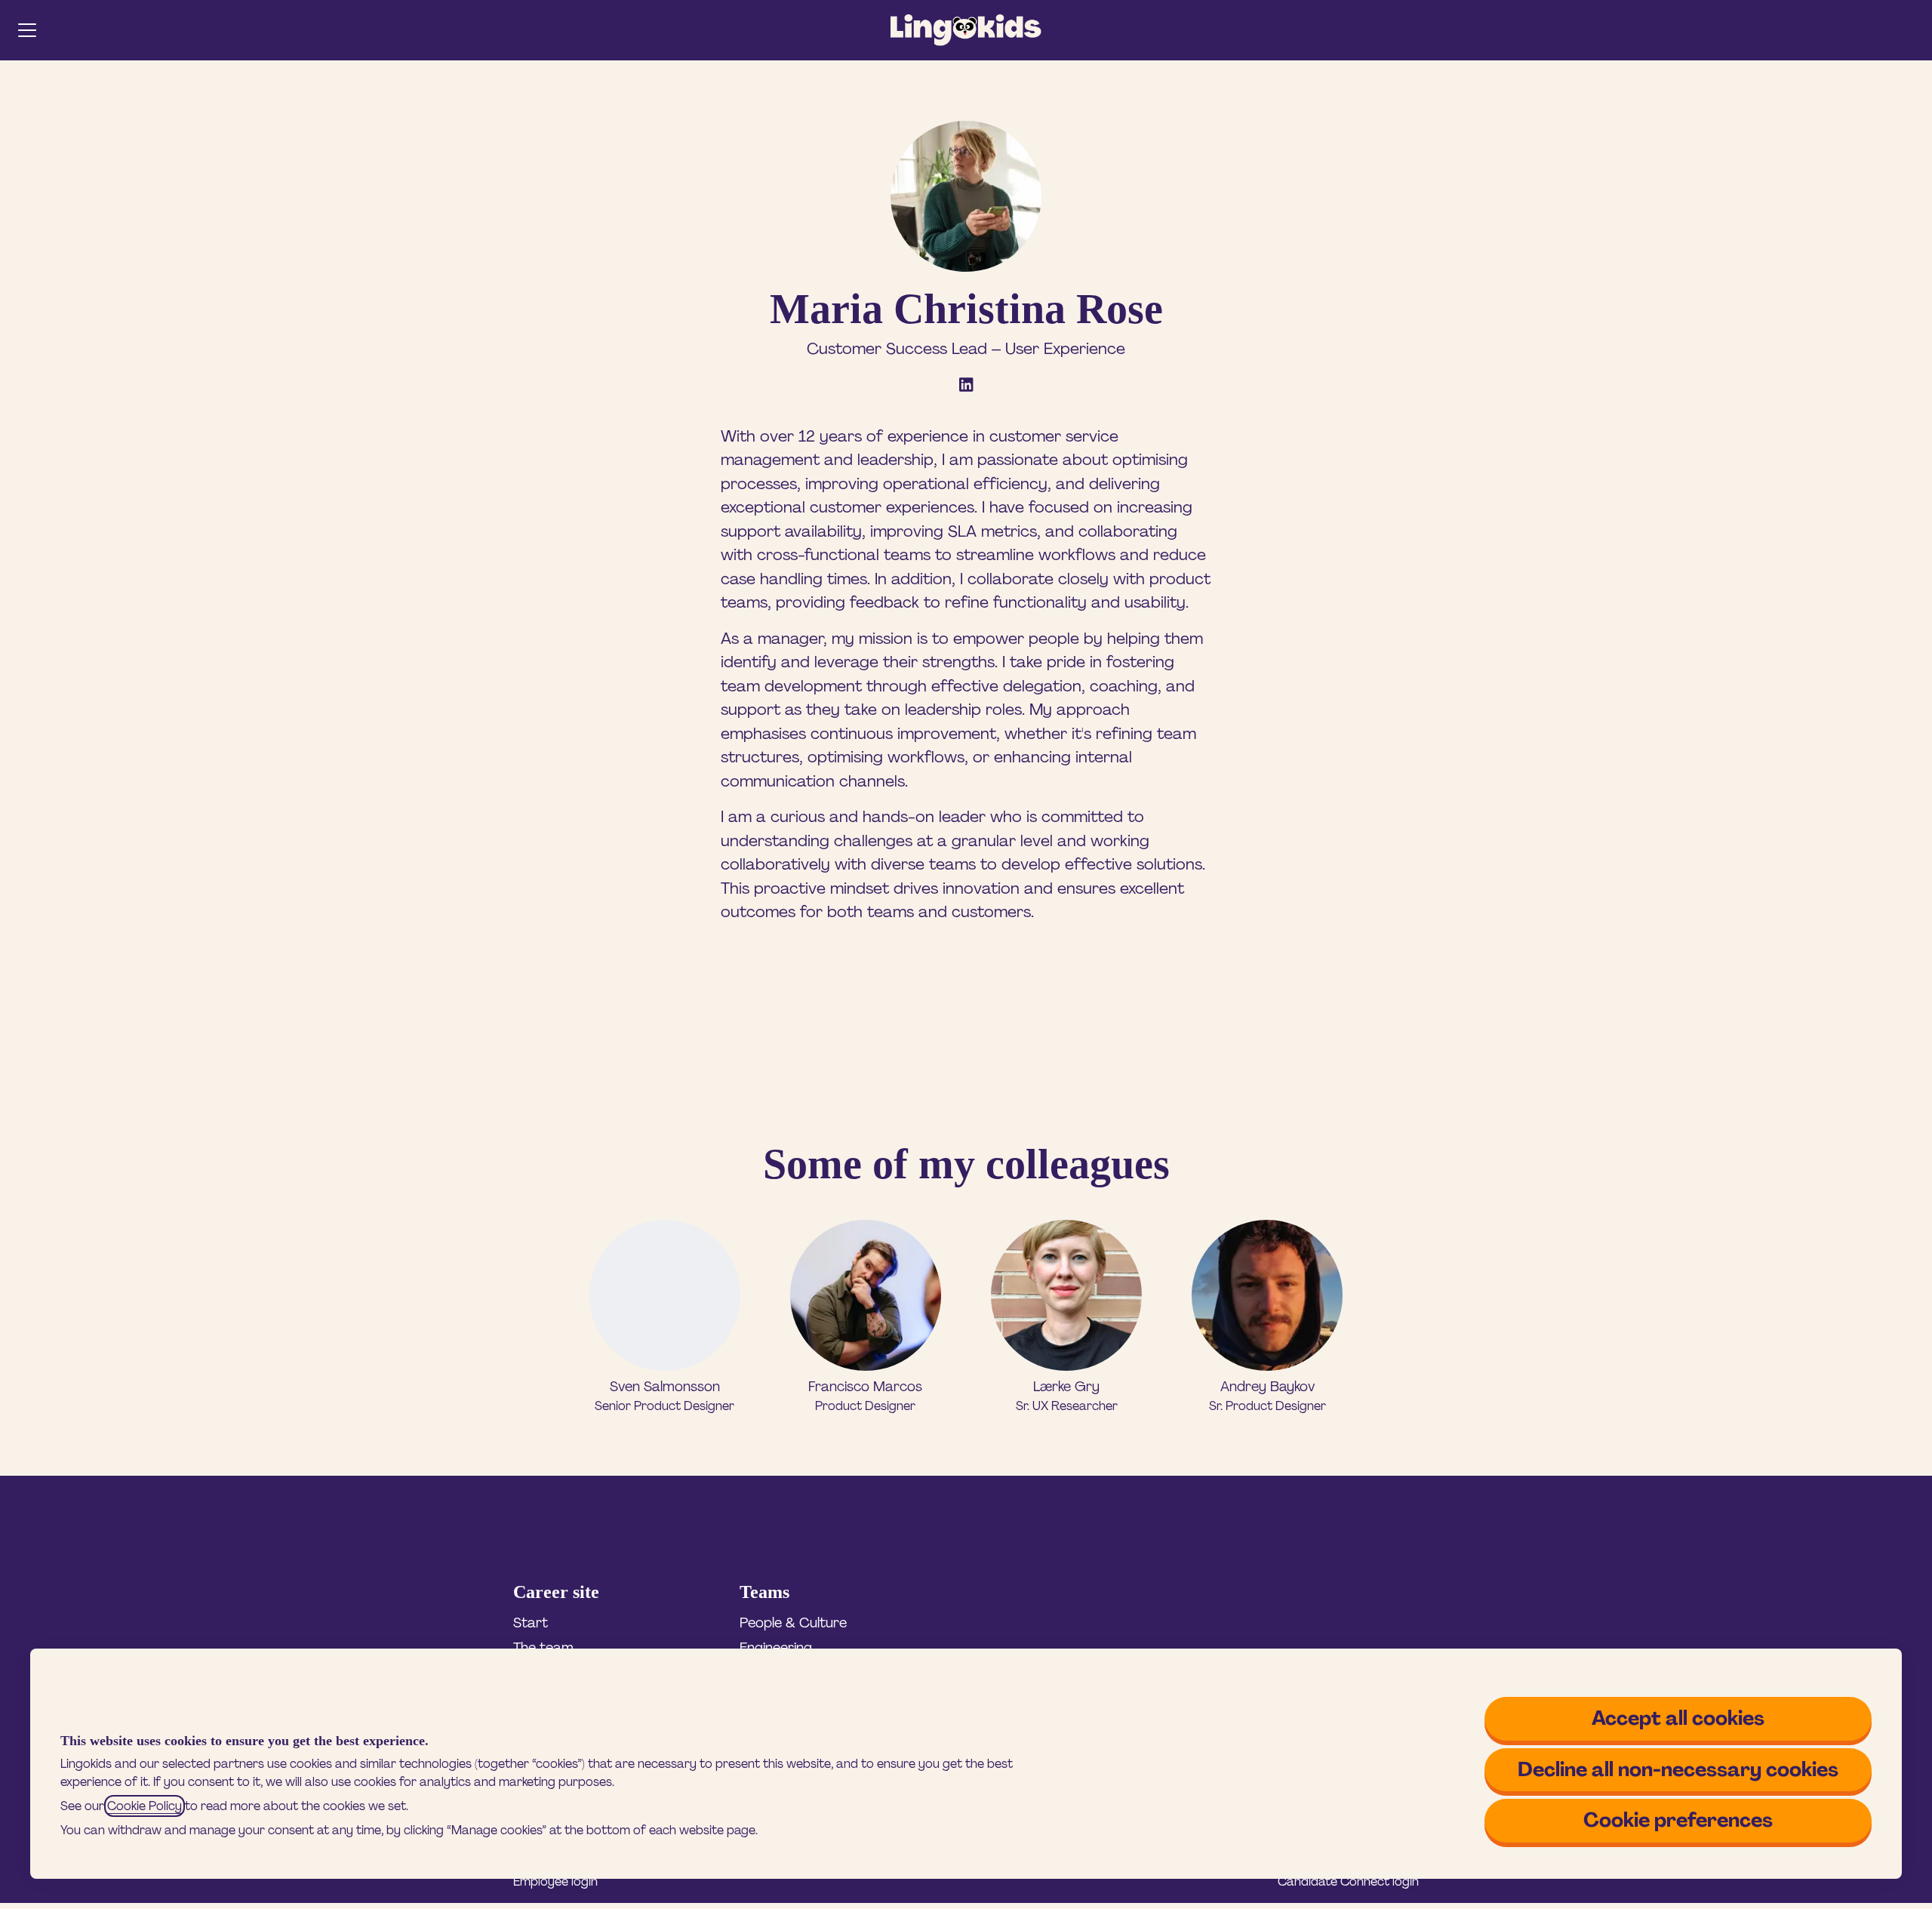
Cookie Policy (145, 1806)
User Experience (1065, 349)
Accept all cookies (1678, 1718)
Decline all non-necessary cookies (1678, 1769)
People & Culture (793, 1623)
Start (531, 1623)
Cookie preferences (1678, 1820)
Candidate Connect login (1348, 1881)
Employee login (555, 1881)
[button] (1911, 30)
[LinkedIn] (966, 386)
